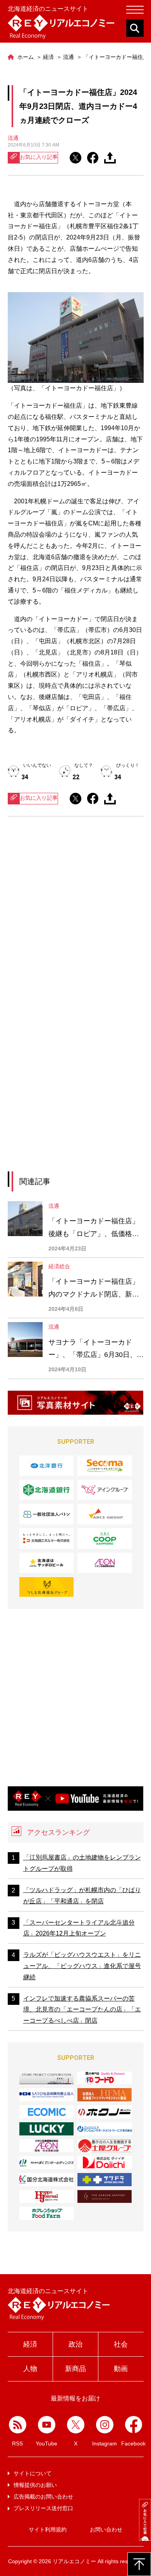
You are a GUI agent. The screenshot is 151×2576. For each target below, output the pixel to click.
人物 (30, 2369)
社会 (121, 2344)
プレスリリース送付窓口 (43, 2508)
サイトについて (33, 2473)
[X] (76, 2425)
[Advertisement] (75, 915)
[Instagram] (105, 2425)
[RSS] (18, 2425)
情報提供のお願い (35, 2485)
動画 (121, 2369)
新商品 (75, 2369)
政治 (75, 2344)
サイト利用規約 (48, 2530)
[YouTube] (47, 2425)
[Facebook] (134, 2425)
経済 (30, 2344)
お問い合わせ (106, 2530)
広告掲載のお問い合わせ (43, 2497)
